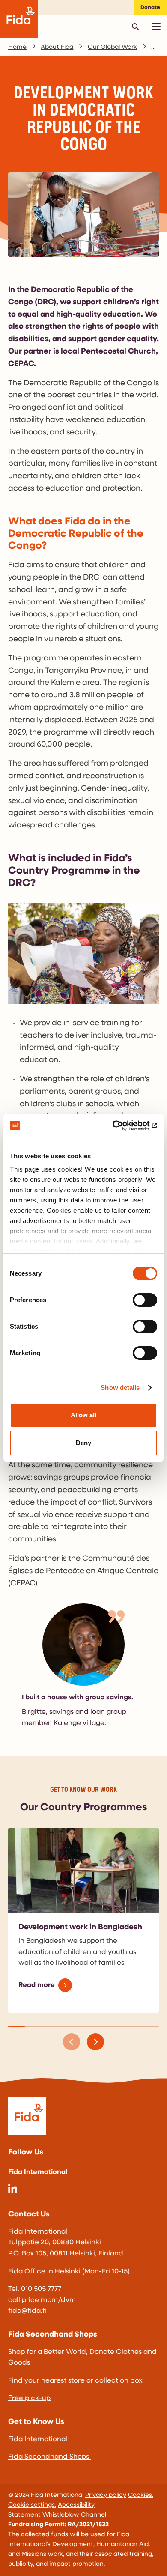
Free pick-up (29, 2398)
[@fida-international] (13, 2191)
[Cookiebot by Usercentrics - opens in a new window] (120, 1126)
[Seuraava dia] (95, 2042)
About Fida (57, 47)
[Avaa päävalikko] (156, 27)
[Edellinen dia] (72, 2042)
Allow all (83, 1415)
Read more (37, 1985)
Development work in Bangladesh (80, 1928)
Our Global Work (112, 47)
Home (17, 47)
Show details (120, 1388)
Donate (150, 7)
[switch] (145, 1300)
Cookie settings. (32, 2505)
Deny (83, 1443)
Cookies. (141, 2495)
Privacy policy (106, 2495)
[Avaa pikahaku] (135, 27)
